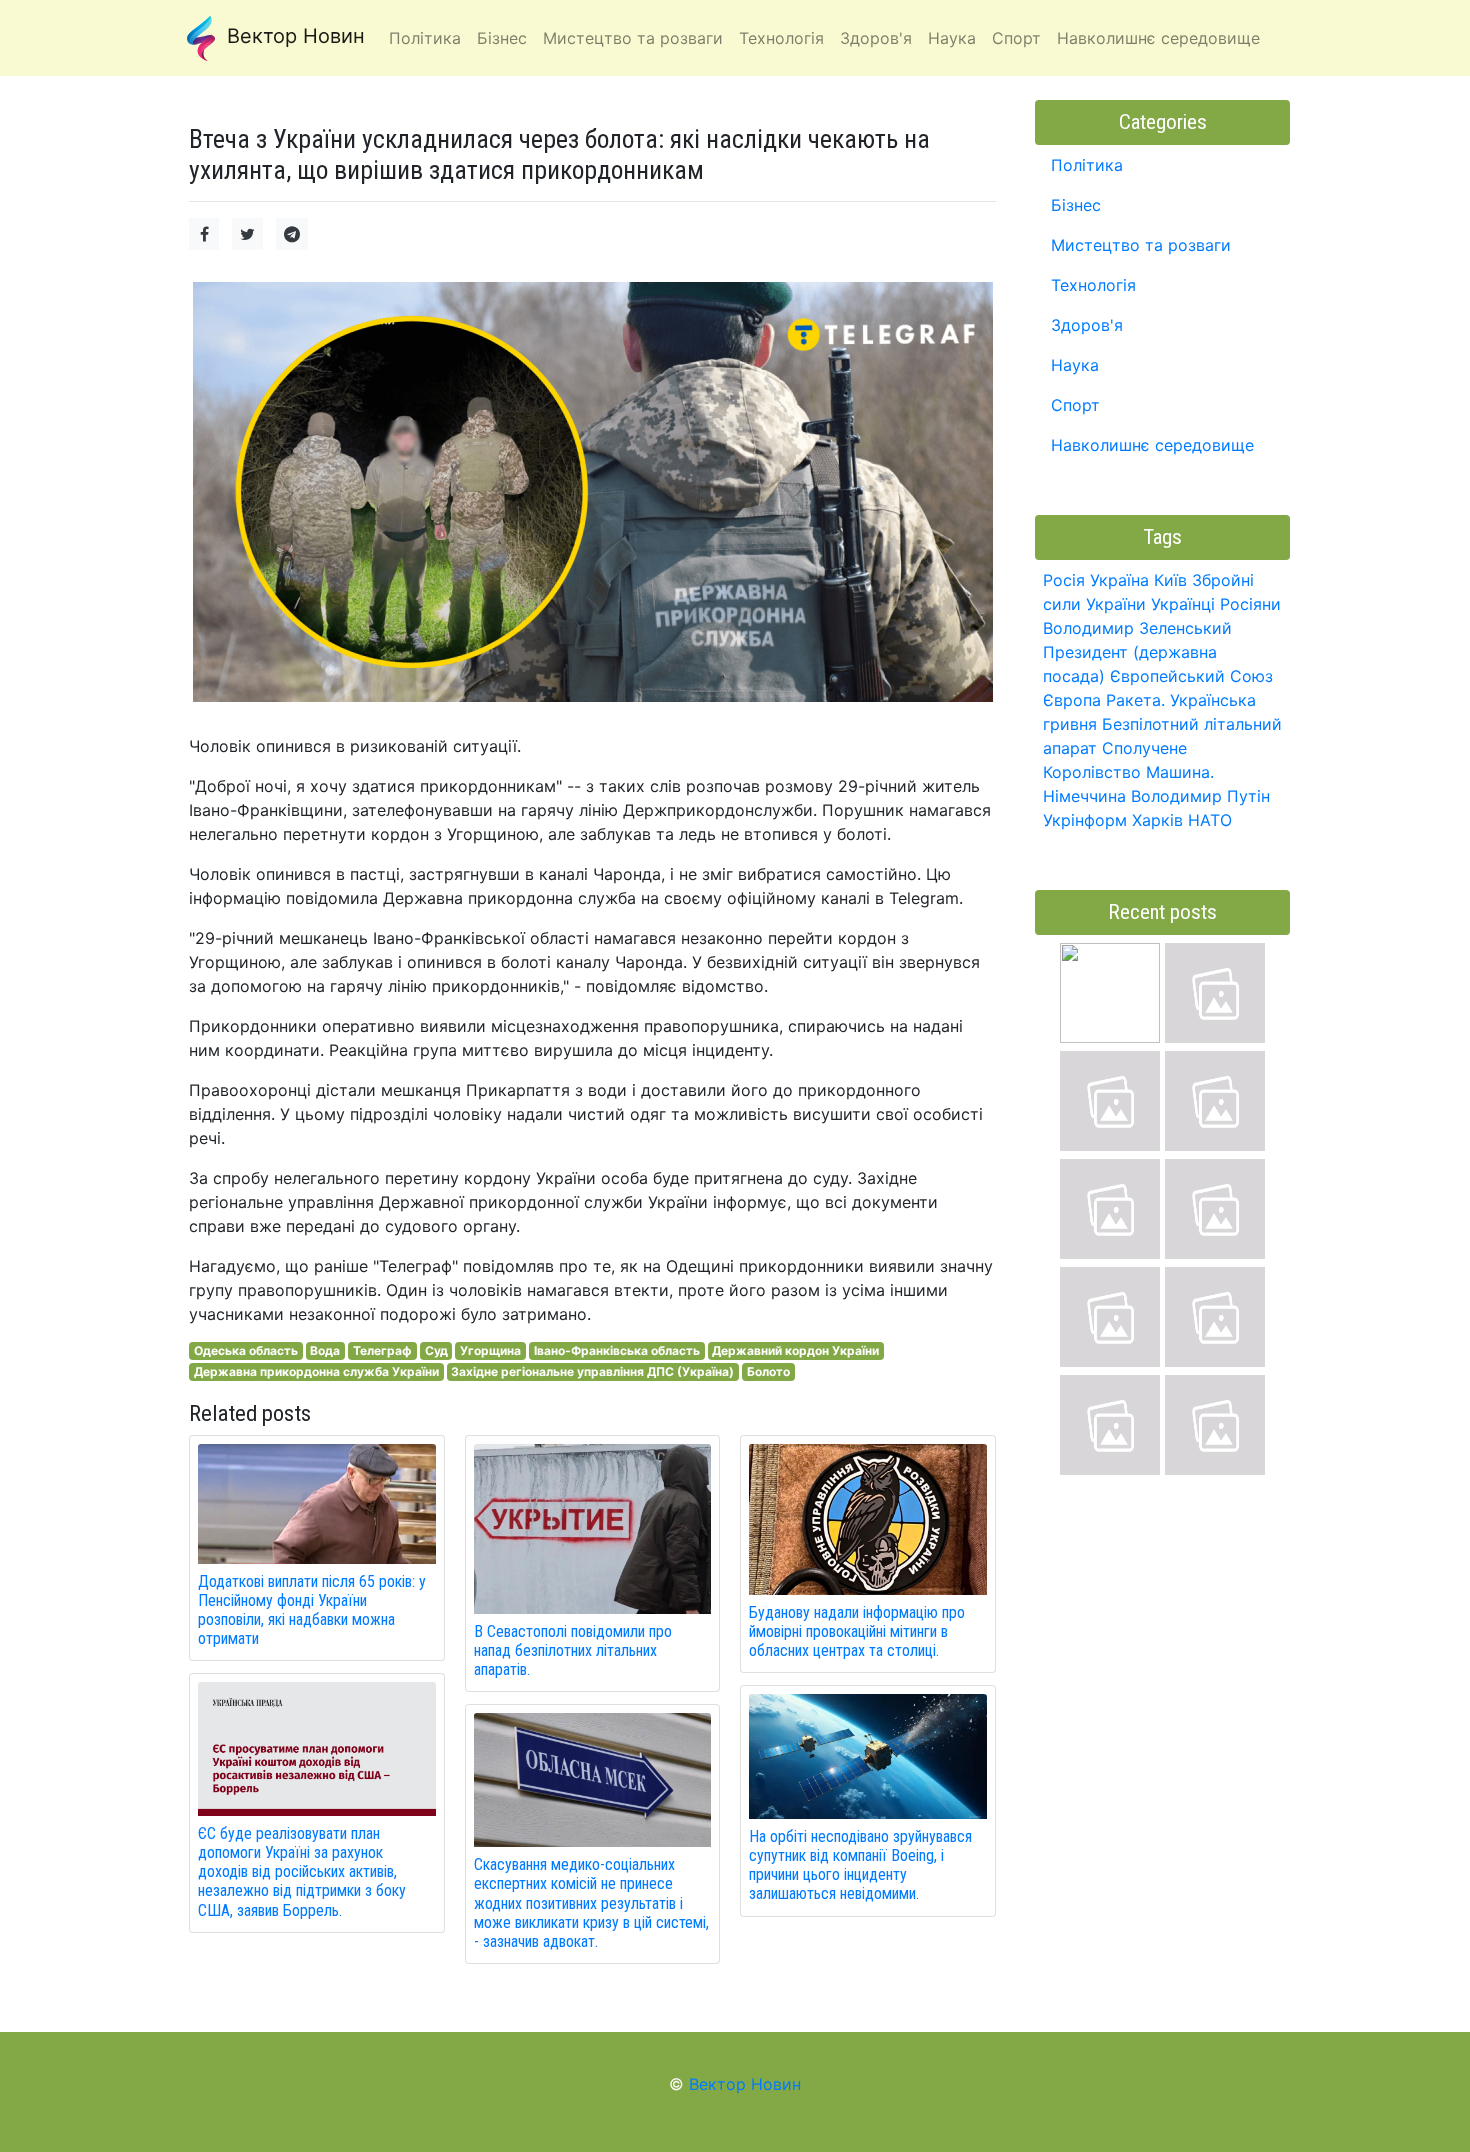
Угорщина (490, 1350)
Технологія (1093, 285)
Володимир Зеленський (1137, 628)
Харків (1157, 820)
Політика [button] (425, 38)
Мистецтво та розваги (1141, 245)
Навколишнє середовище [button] (1158, 38)
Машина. (1180, 772)
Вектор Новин (293, 36)
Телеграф (382, 1350)
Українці (1183, 604)
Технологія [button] (781, 38)
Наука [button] (952, 38)
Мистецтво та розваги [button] (633, 38)
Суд (436, 1350)
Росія (1064, 580)
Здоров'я (1087, 325)
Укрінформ (1085, 820)
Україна (1119, 580)
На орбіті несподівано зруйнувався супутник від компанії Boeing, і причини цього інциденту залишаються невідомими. (860, 1865)
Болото (768, 1371)
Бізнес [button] (502, 38)
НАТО (1210, 820)
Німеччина (1084, 796)
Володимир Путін (1200, 796)
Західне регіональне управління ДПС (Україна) (592, 1371)
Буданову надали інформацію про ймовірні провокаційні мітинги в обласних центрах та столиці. (857, 1631)
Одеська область (246, 1350)
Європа (1072, 700)
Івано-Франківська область (617, 1350)
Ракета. (1135, 700)
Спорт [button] (1016, 38)
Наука (1075, 365)
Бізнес (1076, 205)
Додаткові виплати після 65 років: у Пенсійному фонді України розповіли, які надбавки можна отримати (312, 1610)
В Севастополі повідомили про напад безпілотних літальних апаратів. (573, 1650)
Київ (1170, 580)
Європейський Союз (1191, 676)
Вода (325, 1350)
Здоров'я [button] (876, 38)
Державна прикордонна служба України (316, 1371)
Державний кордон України (795, 1350)
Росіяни (1250, 604)
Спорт (1075, 405)
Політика (1087, 165)
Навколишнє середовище (1152, 445)
